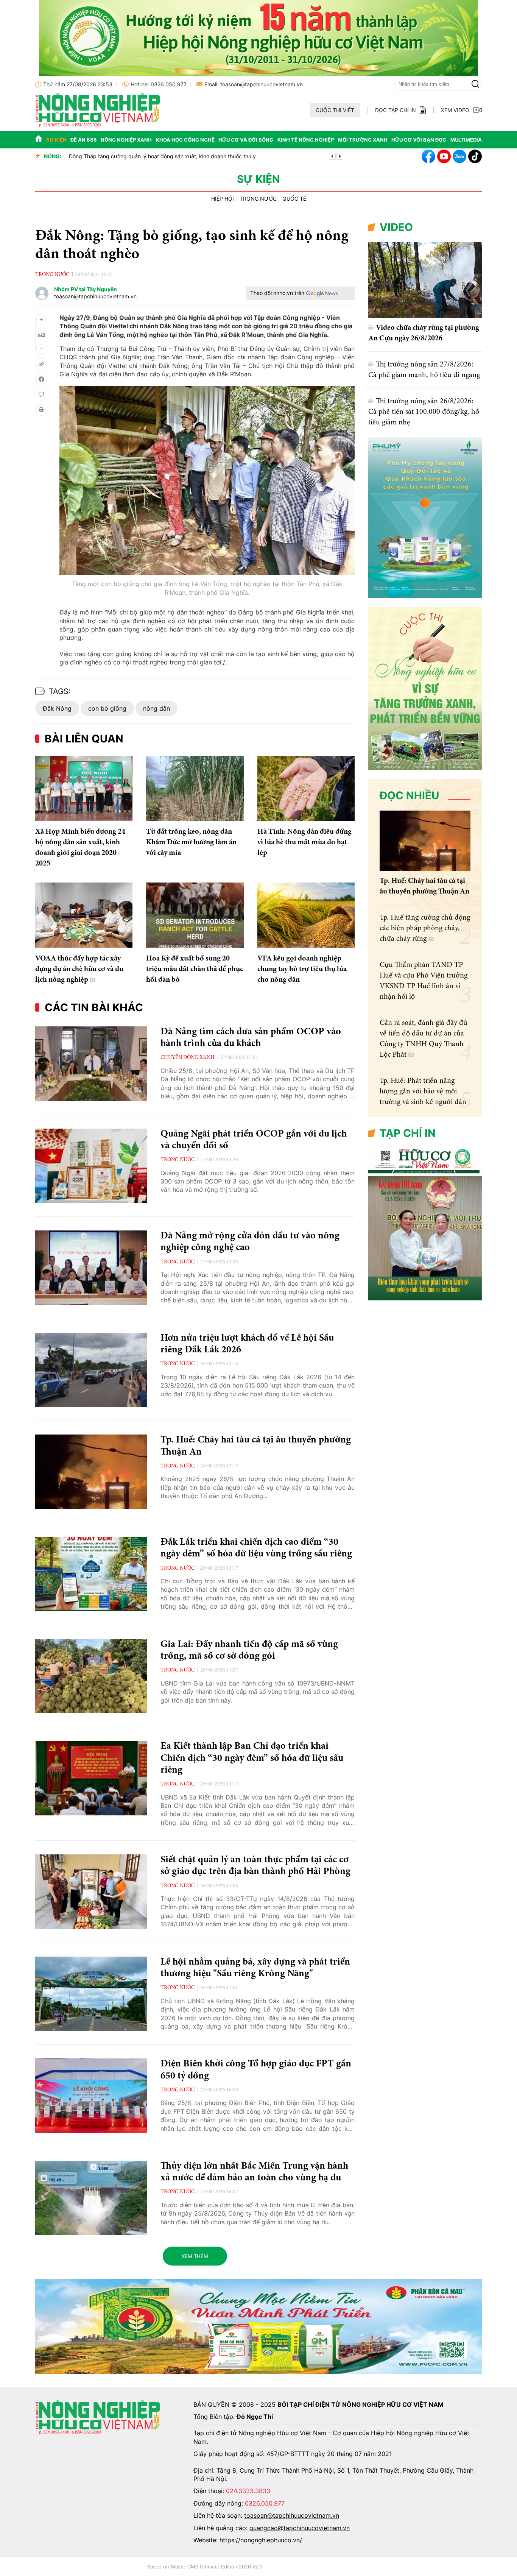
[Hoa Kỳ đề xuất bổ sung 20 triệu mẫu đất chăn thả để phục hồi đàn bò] (195, 915)
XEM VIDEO (455, 110)
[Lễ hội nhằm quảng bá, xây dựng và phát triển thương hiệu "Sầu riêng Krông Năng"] (91, 1994)
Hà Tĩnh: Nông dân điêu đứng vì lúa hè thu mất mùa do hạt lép (304, 842)
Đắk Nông (57, 708)
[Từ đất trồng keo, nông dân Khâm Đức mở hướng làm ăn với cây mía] (195, 789)
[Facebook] (428, 156)
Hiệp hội (223, 199)
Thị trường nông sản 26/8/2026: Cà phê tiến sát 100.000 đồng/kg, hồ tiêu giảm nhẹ (424, 412)
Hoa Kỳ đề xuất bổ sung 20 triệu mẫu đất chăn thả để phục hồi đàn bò (195, 969)
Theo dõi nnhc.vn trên (277, 293)
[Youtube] (444, 156)
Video (396, 227)
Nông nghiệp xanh (126, 140)
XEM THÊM (195, 2256)
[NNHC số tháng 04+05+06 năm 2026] (425, 1298)
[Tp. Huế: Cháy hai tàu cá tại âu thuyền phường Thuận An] (91, 1472)
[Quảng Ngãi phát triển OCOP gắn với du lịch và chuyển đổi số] (91, 1166)
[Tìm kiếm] (475, 84)
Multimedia (466, 140)
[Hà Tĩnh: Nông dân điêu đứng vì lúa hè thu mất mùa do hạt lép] (306, 789)
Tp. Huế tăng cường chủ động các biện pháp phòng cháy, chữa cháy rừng (425, 928)
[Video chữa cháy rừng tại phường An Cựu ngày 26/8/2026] (425, 280)
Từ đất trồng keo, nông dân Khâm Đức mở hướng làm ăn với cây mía (191, 842)
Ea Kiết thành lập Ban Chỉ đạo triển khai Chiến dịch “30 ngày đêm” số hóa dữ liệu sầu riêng (252, 1758)
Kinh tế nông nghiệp (306, 140)
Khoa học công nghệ (185, 140)
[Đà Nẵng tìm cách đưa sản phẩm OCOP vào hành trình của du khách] (91, 1064)
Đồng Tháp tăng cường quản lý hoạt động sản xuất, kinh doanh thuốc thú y (162, 156)
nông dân (157, 708)
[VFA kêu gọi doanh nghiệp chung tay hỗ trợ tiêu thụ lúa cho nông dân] (306, 915)
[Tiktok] (475, 156)
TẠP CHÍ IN (408, 1133)
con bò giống (107, 708)
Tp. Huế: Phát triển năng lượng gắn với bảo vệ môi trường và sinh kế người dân (423, 1092)
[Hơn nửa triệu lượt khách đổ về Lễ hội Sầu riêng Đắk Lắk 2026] (91, 1370)
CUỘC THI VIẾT (335, 110)
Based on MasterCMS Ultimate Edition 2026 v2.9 (205, 2567)
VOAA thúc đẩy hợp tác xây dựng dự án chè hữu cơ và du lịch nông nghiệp (79, 969)
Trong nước (258, 199)
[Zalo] (459, 156)
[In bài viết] (41, 410)
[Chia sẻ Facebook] (41, 379)
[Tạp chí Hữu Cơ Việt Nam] (98, 125)
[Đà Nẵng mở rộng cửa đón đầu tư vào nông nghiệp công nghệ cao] (91, 1268)
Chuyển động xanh (188, 1058)
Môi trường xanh (363, 140)
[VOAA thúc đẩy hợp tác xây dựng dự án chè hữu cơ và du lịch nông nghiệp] (84, 915)
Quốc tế (294, 199)
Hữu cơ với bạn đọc (419, 140)
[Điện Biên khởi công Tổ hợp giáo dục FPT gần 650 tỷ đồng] (91, 2096)
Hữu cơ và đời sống (246, 140)
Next (340, 156)
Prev (332, 156)
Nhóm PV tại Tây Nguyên (86, 289)
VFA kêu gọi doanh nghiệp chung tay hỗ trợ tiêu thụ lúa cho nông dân (302, 969)
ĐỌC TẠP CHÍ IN (396, 110)
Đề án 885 (83, 140)
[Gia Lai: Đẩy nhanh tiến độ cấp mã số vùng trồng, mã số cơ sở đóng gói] (91, 1676)
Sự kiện (56, 140)
